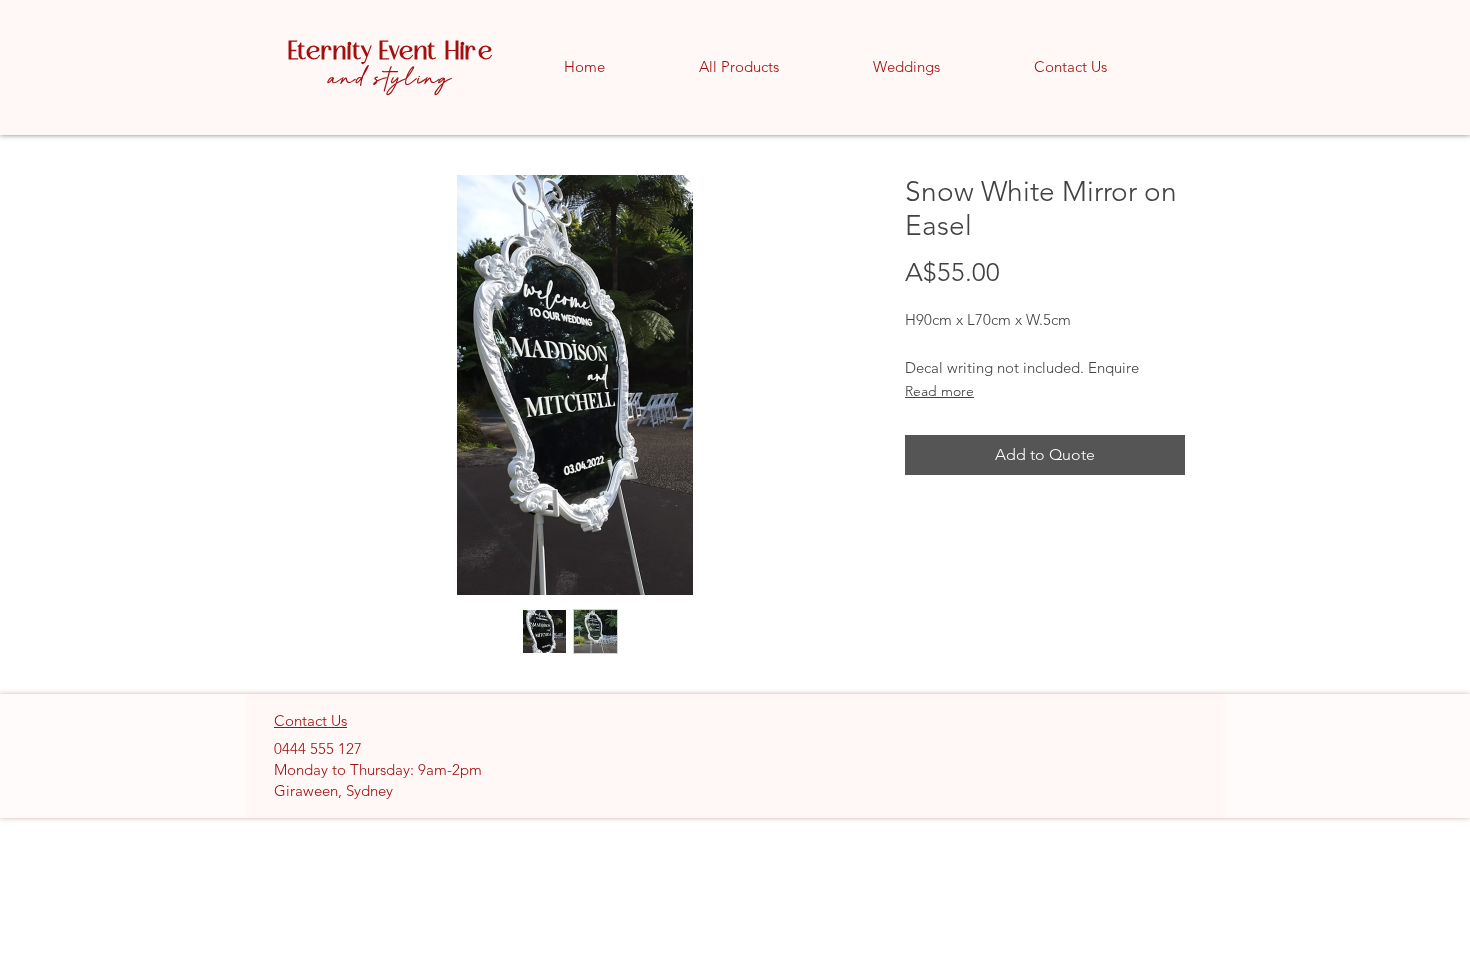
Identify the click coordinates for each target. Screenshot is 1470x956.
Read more (939, 391)
